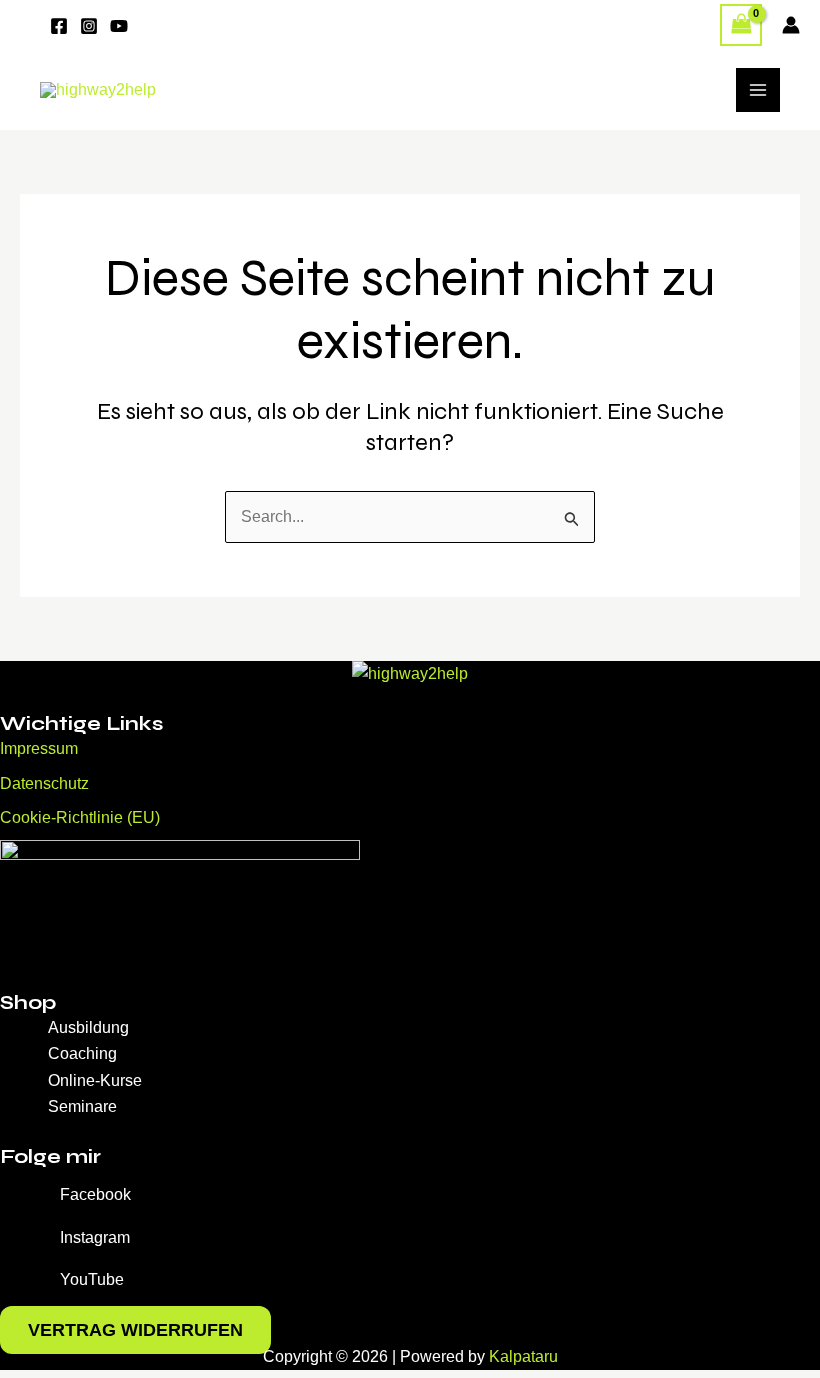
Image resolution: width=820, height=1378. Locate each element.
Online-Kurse (95, 1080)
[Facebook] (59, 26)
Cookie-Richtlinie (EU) (80, 817)
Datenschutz (44, 783)
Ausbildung (88, 1027)
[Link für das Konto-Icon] (791, 25)
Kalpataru (523, 1356)
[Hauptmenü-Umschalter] (758, 90)
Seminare (82, 1106)
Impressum (39, 748)
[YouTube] (119, 26)
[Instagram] (89, 26)
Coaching (82, 1053)
